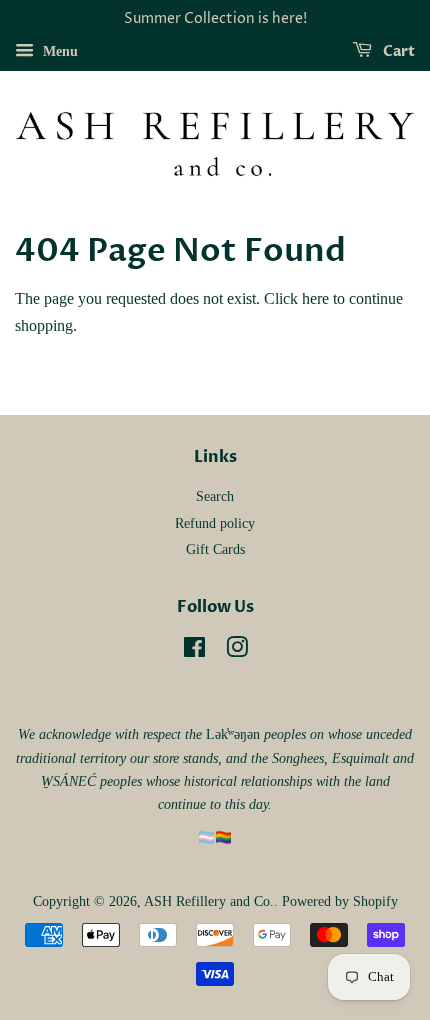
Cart (397, 51)
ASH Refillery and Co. (209, 901)
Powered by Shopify (340, 901)
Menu (58, 51)
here (315, 298)
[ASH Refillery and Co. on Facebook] (194, 651)
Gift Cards (215, 549)
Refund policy (215, 523)
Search (215, 496)
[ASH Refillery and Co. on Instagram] (237, 651)
